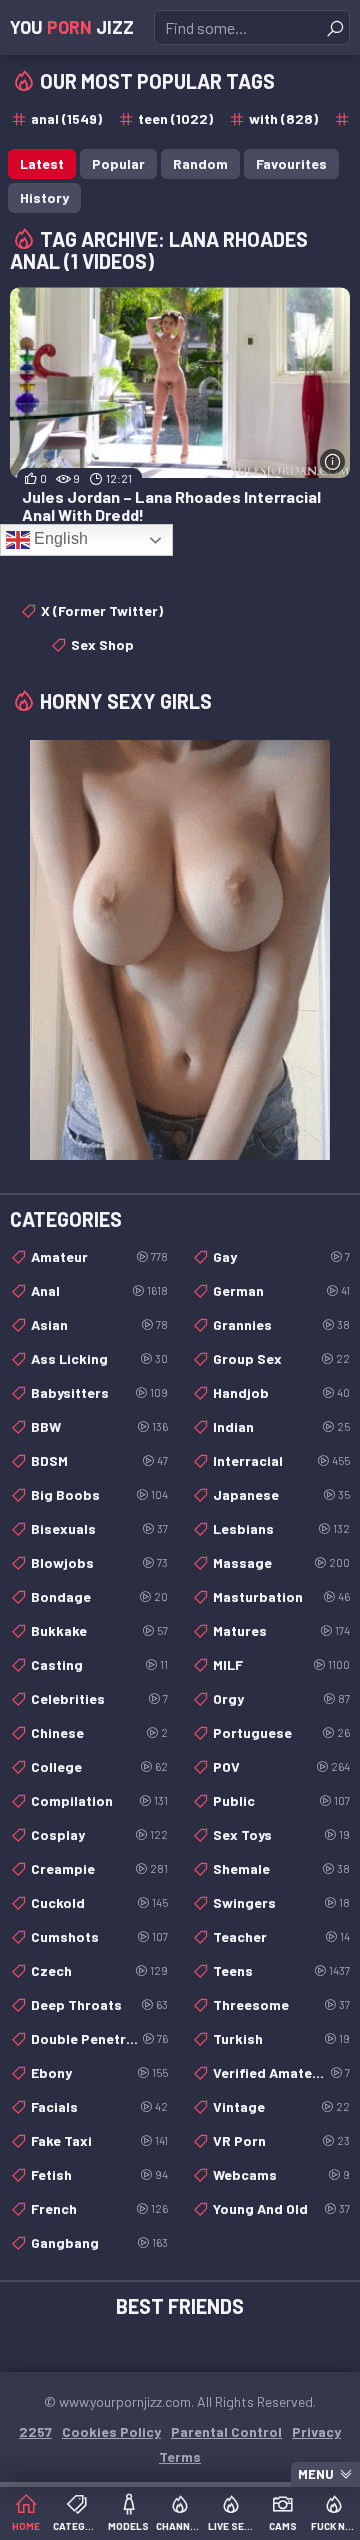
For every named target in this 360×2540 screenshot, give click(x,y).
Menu (316, 2474)
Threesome (281, 2004)
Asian (99, 1324)
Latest (42, 163)
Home (26, 2526)
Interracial (281, 1460)
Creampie (99, 1868)
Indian (281, 1426)
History (44, 197)
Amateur (99, 1256)
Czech (99, 1970)
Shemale (281, 1868)
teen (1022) (175, 118)
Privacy (316, 2431)
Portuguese (281, 1732)
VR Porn (281, 2140)
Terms (180, 2456)
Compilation (99, 1800)
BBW (99, 1426)
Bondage (99, 1596)
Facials (99, 2106)
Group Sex (281, 1358)
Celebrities (99, 1698)
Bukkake (99, 1630)
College (99, 1766)
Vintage (281, 2106)
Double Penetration (99, 2038)
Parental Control (226, 2431)
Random (200, 163)
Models (128, 2526)
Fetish (99, 2174)
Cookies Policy (111, 2431)
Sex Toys (281, 1834)
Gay (281, 1256)
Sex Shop (102, 644)
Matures (281, 1630)
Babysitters (99, 1392)
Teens (281, 1970)
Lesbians (281, 1528)
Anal (99, 1290)
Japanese (281, 1494)
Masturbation (281, 1596)
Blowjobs (99, 1562)
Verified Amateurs (281, 2072)
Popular (118, 163)
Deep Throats (99, 2004)
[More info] (332, 461)
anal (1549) (66, 118)
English (59, 538)
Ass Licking (99, 1358)
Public (281, 1800)
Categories (76, 2526)
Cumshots (99, 1936)
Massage (281, 1562)
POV (281, 1766)
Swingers (281, 1902)
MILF (281, 1664)
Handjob (281, 1392)
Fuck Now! (334, 2526)
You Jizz (72, 27)
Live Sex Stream (231, 2526)
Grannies (281, 1324)
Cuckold (99, 1902)
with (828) (283, 118)
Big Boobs (99, 1494)
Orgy (281, 1698)
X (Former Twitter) (102, 610)
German (281, 1290)
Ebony (99, 2072)
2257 (35, 2431)
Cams (283, 2526)
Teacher (281, 1936)
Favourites (291, 163)
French (99, 2208)
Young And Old (281, 2208)
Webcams (281, 2174)
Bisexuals (99, 1528)
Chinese (99, 1732)
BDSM (99, 1460)
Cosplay (99, 1834)
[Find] (335, 28)
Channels (179, 2526)
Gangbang (99, 2242)
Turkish (281, 2038)
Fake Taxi (99, 2140)
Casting (99, 1664)
